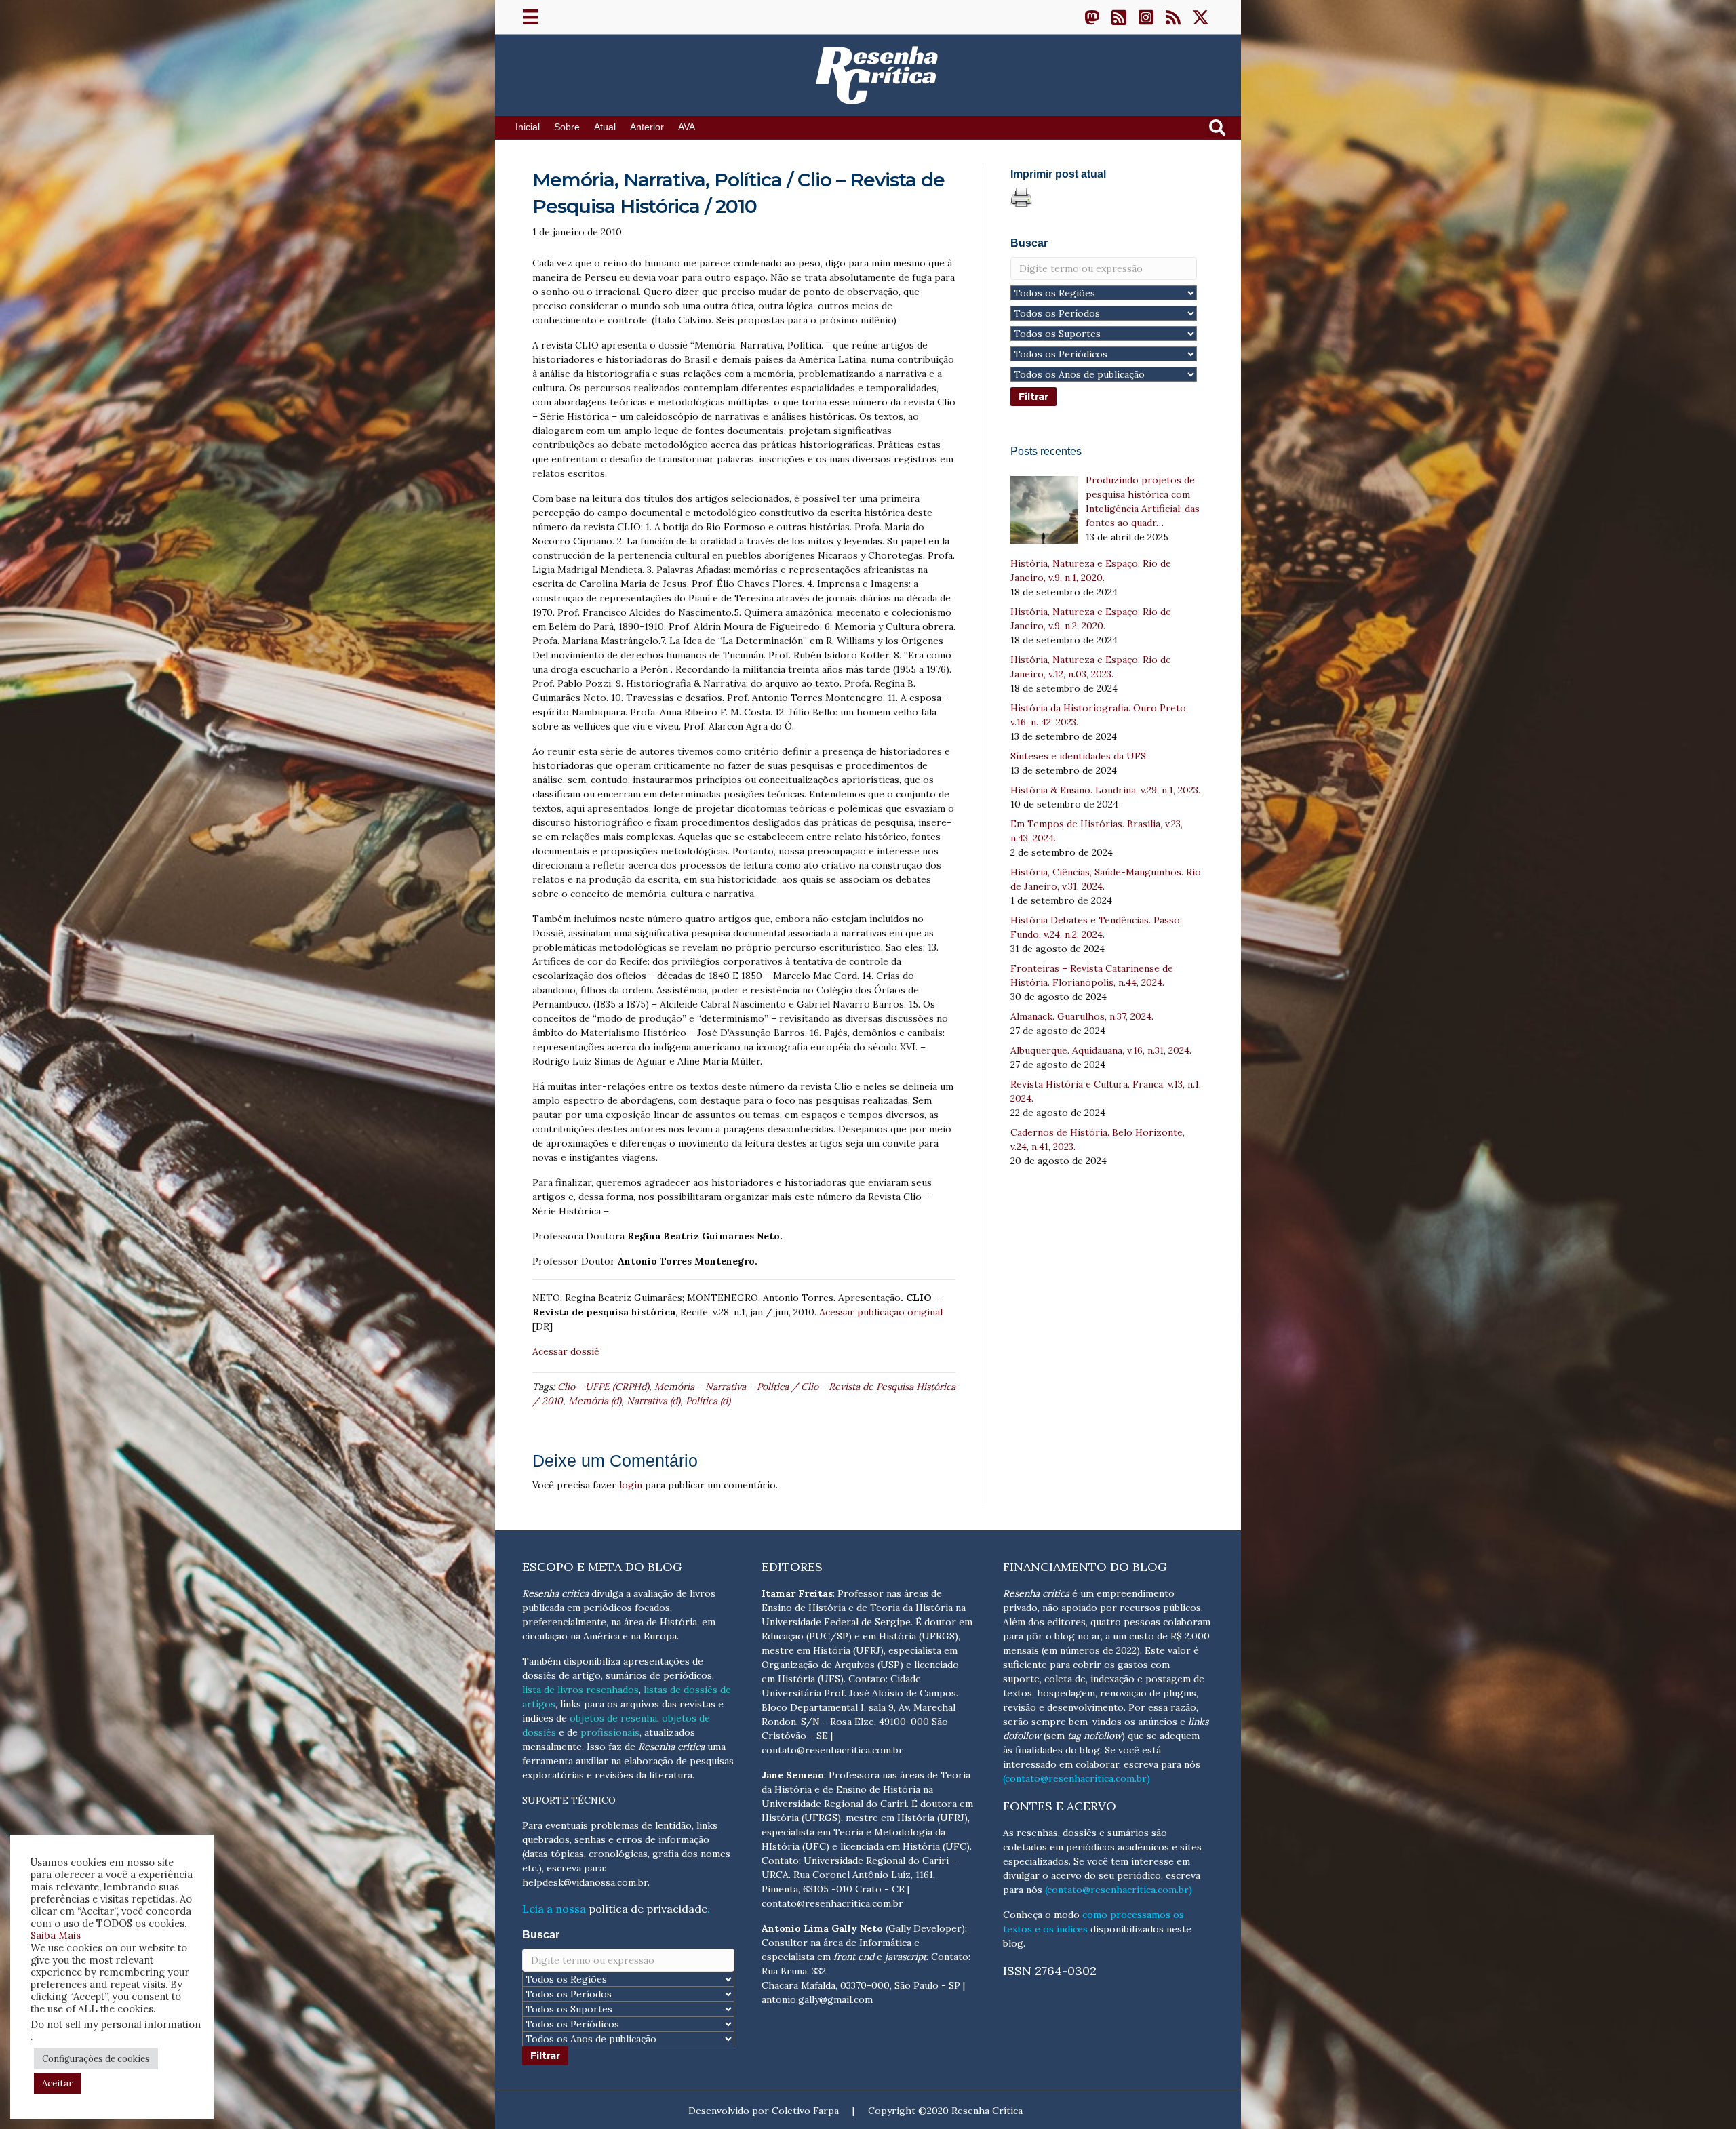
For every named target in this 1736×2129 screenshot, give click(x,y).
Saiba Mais (56, 1935)
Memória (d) (595, 1401)
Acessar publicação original (881, 1312)
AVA (687, 127)
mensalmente (552, 1747)
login (631, 1485)
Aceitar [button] (57, 2083)
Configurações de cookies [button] (96, 2059)
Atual (605, 127)
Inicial (528, 127)
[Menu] (530, 17)
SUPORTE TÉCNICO (569, 1800)
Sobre (567, 127)
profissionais (610, 1732)
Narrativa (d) (653, 1401)
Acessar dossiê (566, 1351)
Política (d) (708, 1401)
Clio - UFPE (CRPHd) (603, 1387)
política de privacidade (648, 1909)
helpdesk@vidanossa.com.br (585, 1882)
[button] (1092, 17)
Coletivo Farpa (805, 2111)
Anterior (647, 127)
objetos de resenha (613, 1718)
